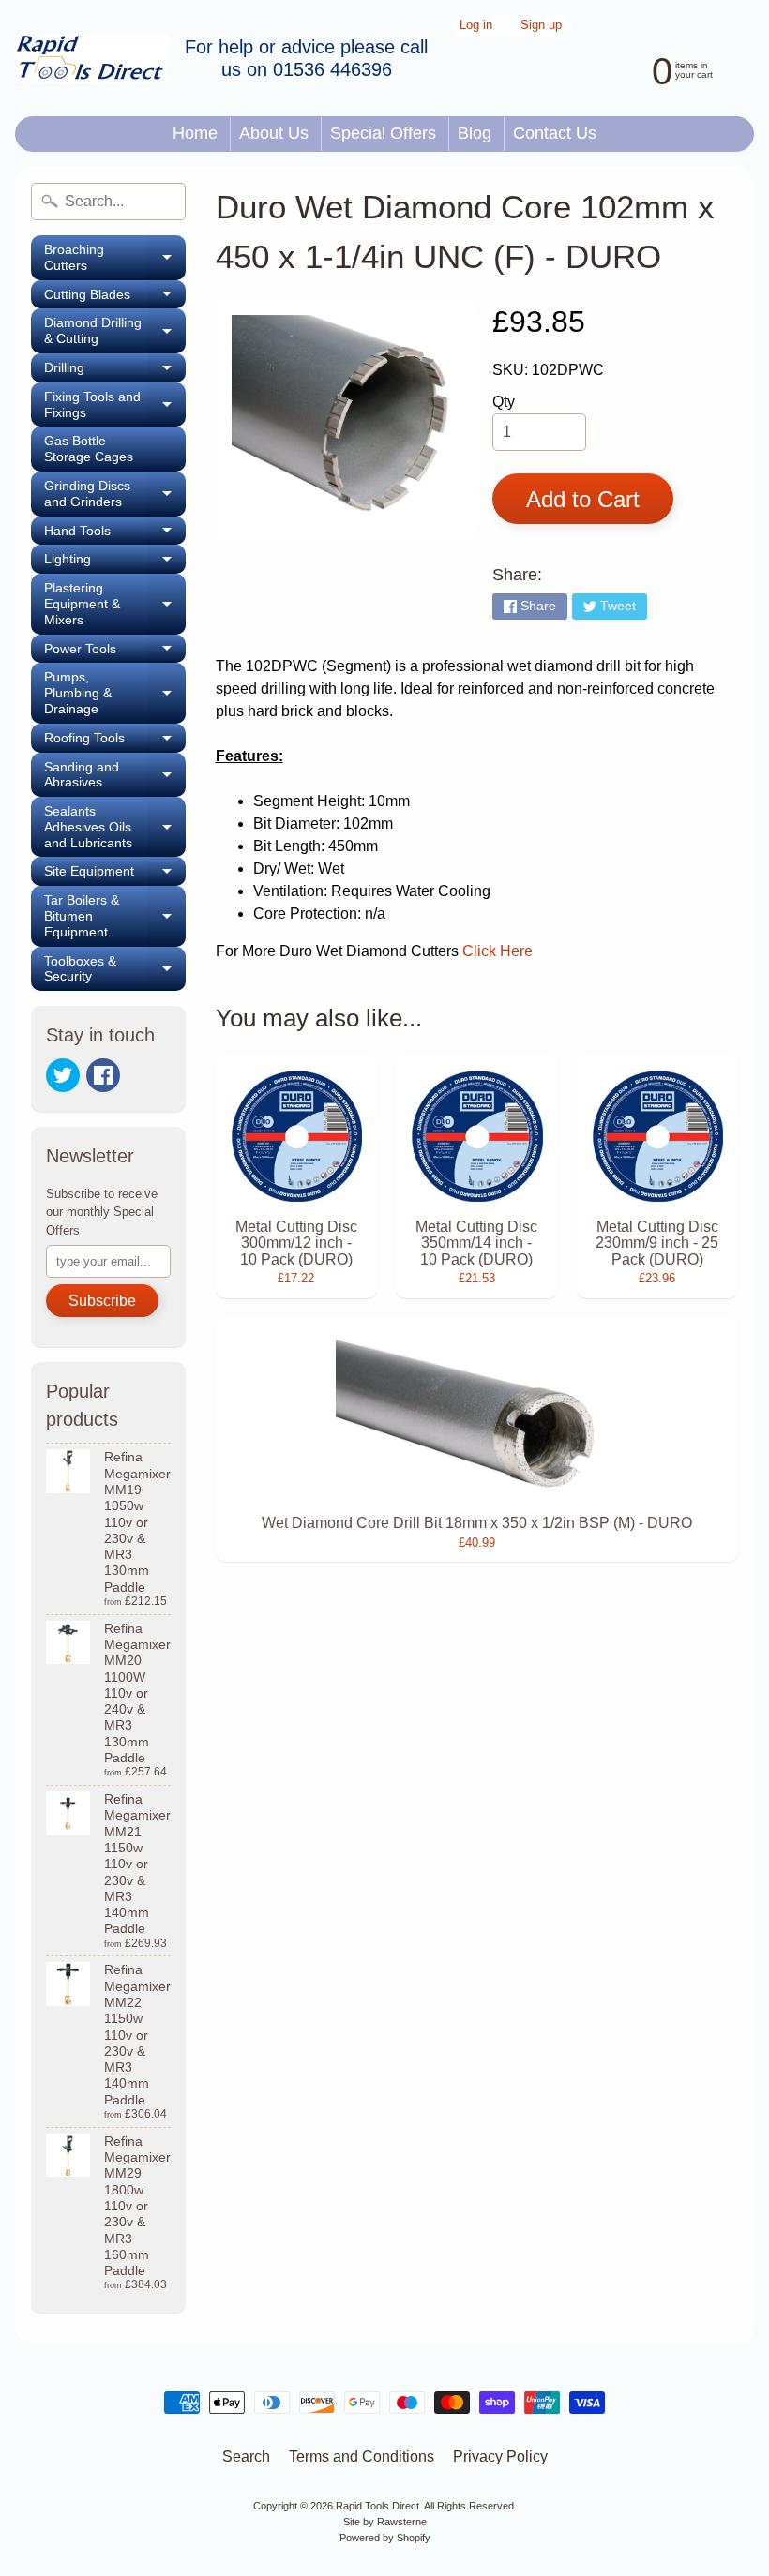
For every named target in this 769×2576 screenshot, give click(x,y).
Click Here (498, 951)
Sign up (541, 26)
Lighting (115, 562)
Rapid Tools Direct (377, 2506)
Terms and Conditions (362, 2456)
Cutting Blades (115, 298)
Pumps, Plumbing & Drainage (115, 693)
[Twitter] (63, 1075)
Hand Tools (115, 534)
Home (195, 133)
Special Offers (383, 133)
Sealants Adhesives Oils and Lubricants (115, 827)
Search (246, 2456)
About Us (274, 133)
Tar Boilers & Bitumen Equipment (115, 916)
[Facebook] (103, 1075)
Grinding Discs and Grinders (115, 494)
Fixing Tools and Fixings (115, 405)
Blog (475, 133)
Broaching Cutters (115, 258)
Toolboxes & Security (115, 969)
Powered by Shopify (385, 2538)
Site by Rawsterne (385, 2522)
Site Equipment (115, 875)
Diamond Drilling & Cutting (115, 331)
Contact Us (555, 133)
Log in (476, 26)
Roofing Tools (115, 741)
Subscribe (102, 1301)
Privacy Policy (500, 2456)
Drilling (115, 371)
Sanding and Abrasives (115, 775)
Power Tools (115, 652)
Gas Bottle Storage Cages (89, 449)
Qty (504, 402)
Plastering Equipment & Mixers (115, 604)
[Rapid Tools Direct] (92, 59)
